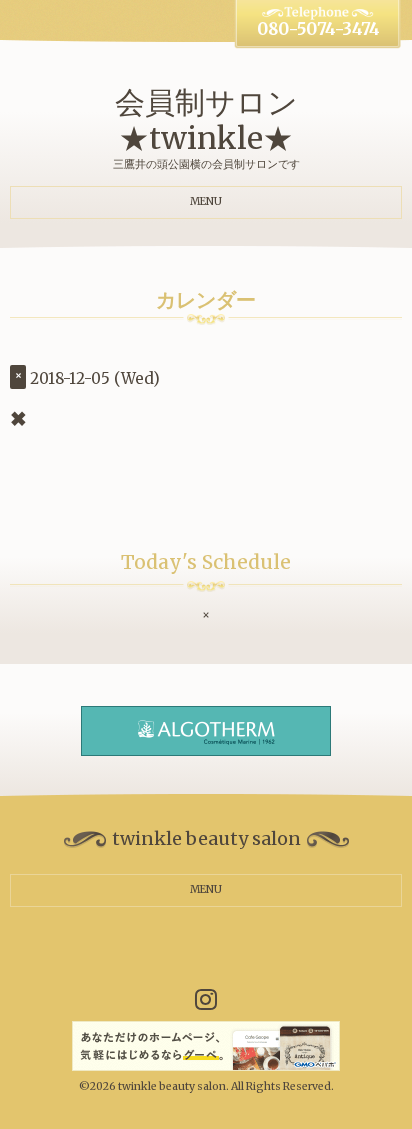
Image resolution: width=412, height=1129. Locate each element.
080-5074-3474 (318, 29)
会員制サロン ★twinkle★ (206, 120)
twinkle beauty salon (172, 1086)
